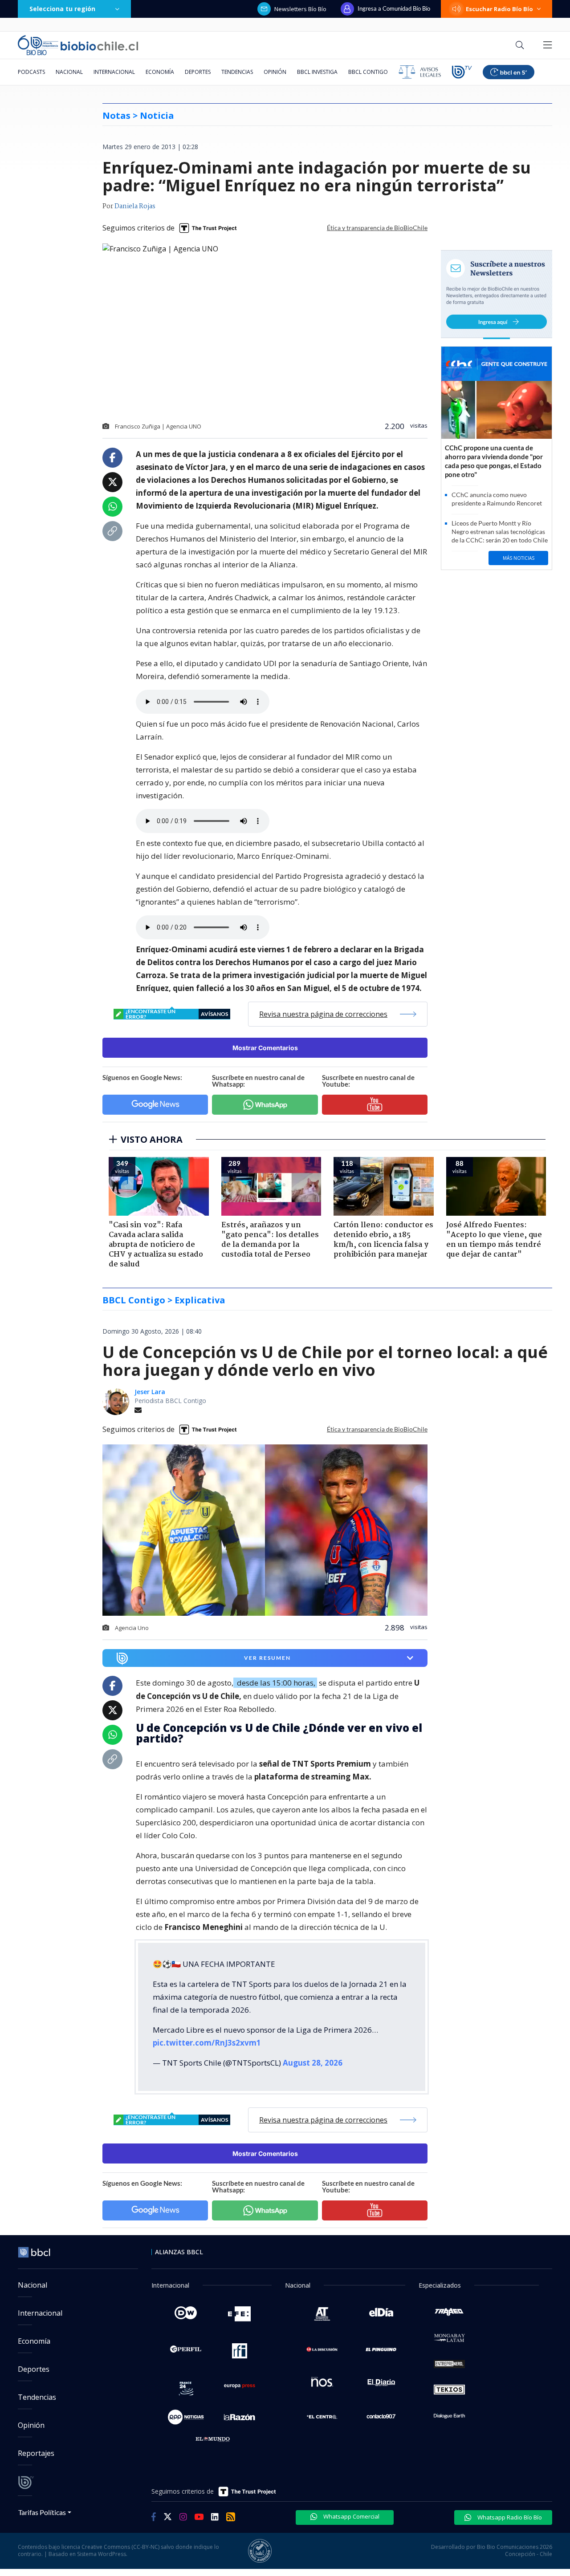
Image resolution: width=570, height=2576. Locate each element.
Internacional (114, 72)
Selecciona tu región (62, 9)
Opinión (275, 72)
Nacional (69, 72)
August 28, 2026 (313, 2063)
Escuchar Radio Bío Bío (499, 9)
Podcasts (31, 72)
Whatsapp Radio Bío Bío (509, 2517)
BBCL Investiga (317, 72)
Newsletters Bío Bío (300, 9)
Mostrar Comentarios (265, 1048)
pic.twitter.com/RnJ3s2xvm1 (207, 2043)
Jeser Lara (150, 1392)
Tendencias (237, 72)
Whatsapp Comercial (351, 2516)
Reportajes (36, 2453)
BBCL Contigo (368, 72)
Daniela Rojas (135, 206)
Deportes (198, 72)
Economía (160, 72)
